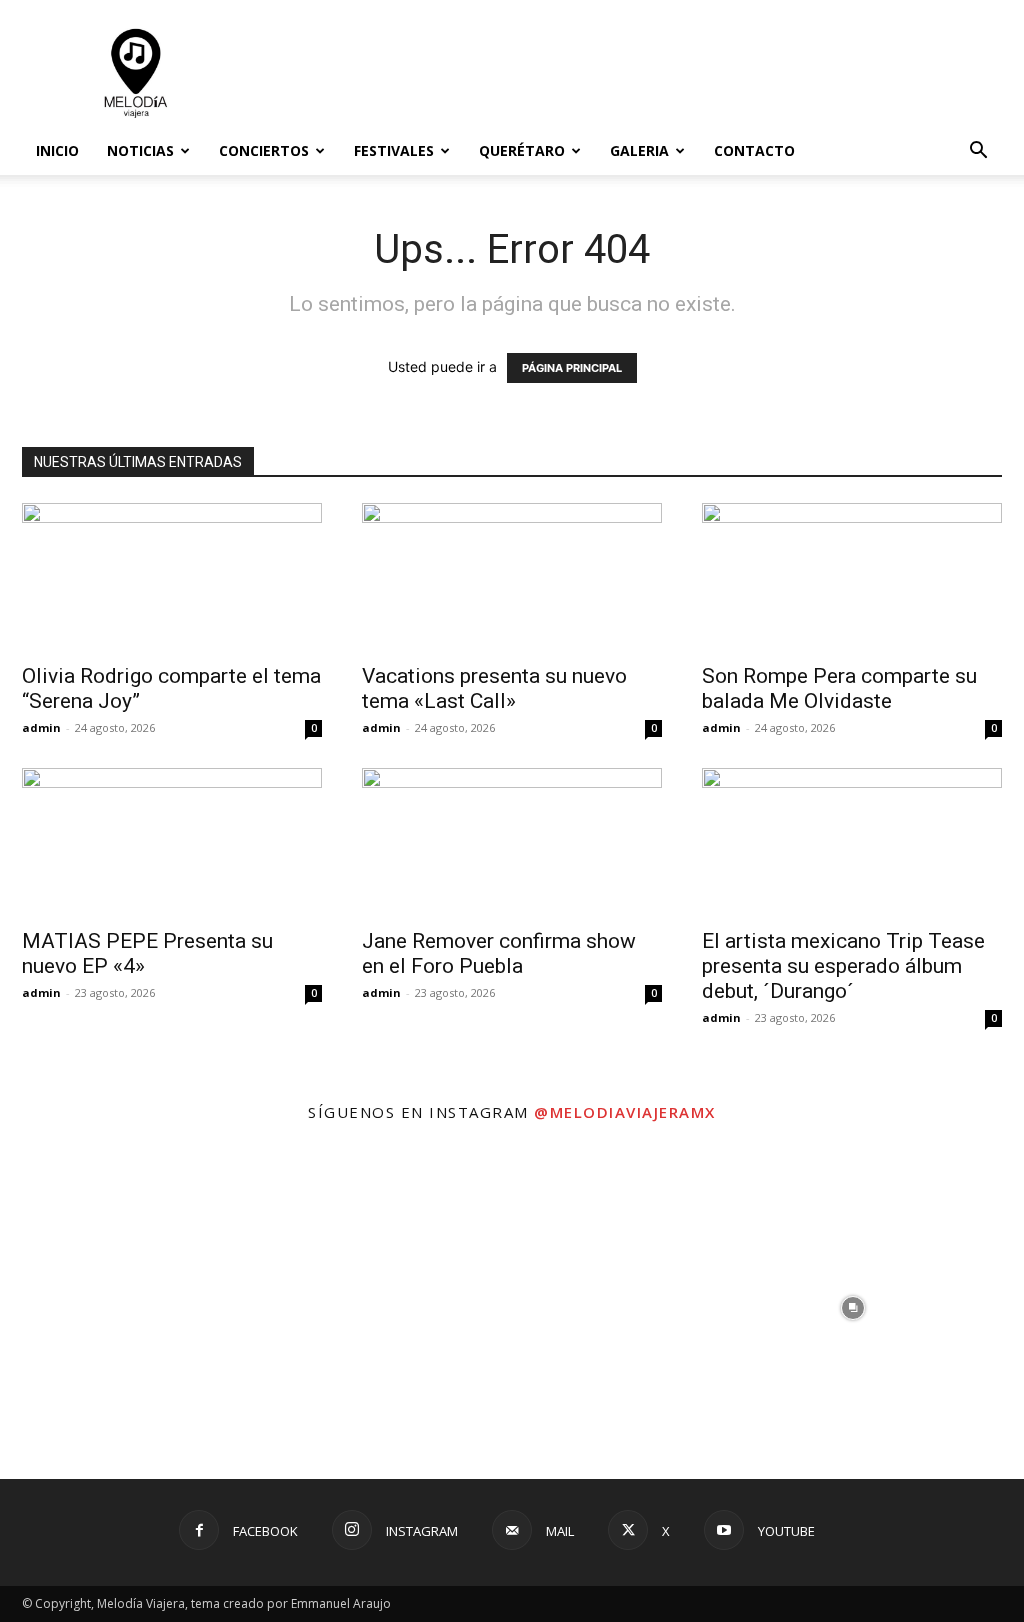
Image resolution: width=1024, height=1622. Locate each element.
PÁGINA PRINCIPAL (572, 368)
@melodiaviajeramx (625, 1112)
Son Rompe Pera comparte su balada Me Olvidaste (839, 688)
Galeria (639, 150)
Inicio (57, 150)
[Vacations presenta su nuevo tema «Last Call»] (512, 577)
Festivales (394, 150)
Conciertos (264, 150)
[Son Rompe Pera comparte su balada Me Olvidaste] (852, 577)
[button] (978, 152)
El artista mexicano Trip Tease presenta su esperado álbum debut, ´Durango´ (843, 966)
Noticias (140, 150)
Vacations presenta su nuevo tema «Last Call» (494, 688)
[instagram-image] (170, 1307)
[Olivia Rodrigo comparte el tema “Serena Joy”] (172, 577)
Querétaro (522, 150)
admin (41, 727)
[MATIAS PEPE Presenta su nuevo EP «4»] (172, 842)
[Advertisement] (638, 73)
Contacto (754, 150)
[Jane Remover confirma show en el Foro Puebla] (512, 842)
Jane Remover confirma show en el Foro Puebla (499, 953)
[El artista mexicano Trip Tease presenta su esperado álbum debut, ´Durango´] (852, 842)
